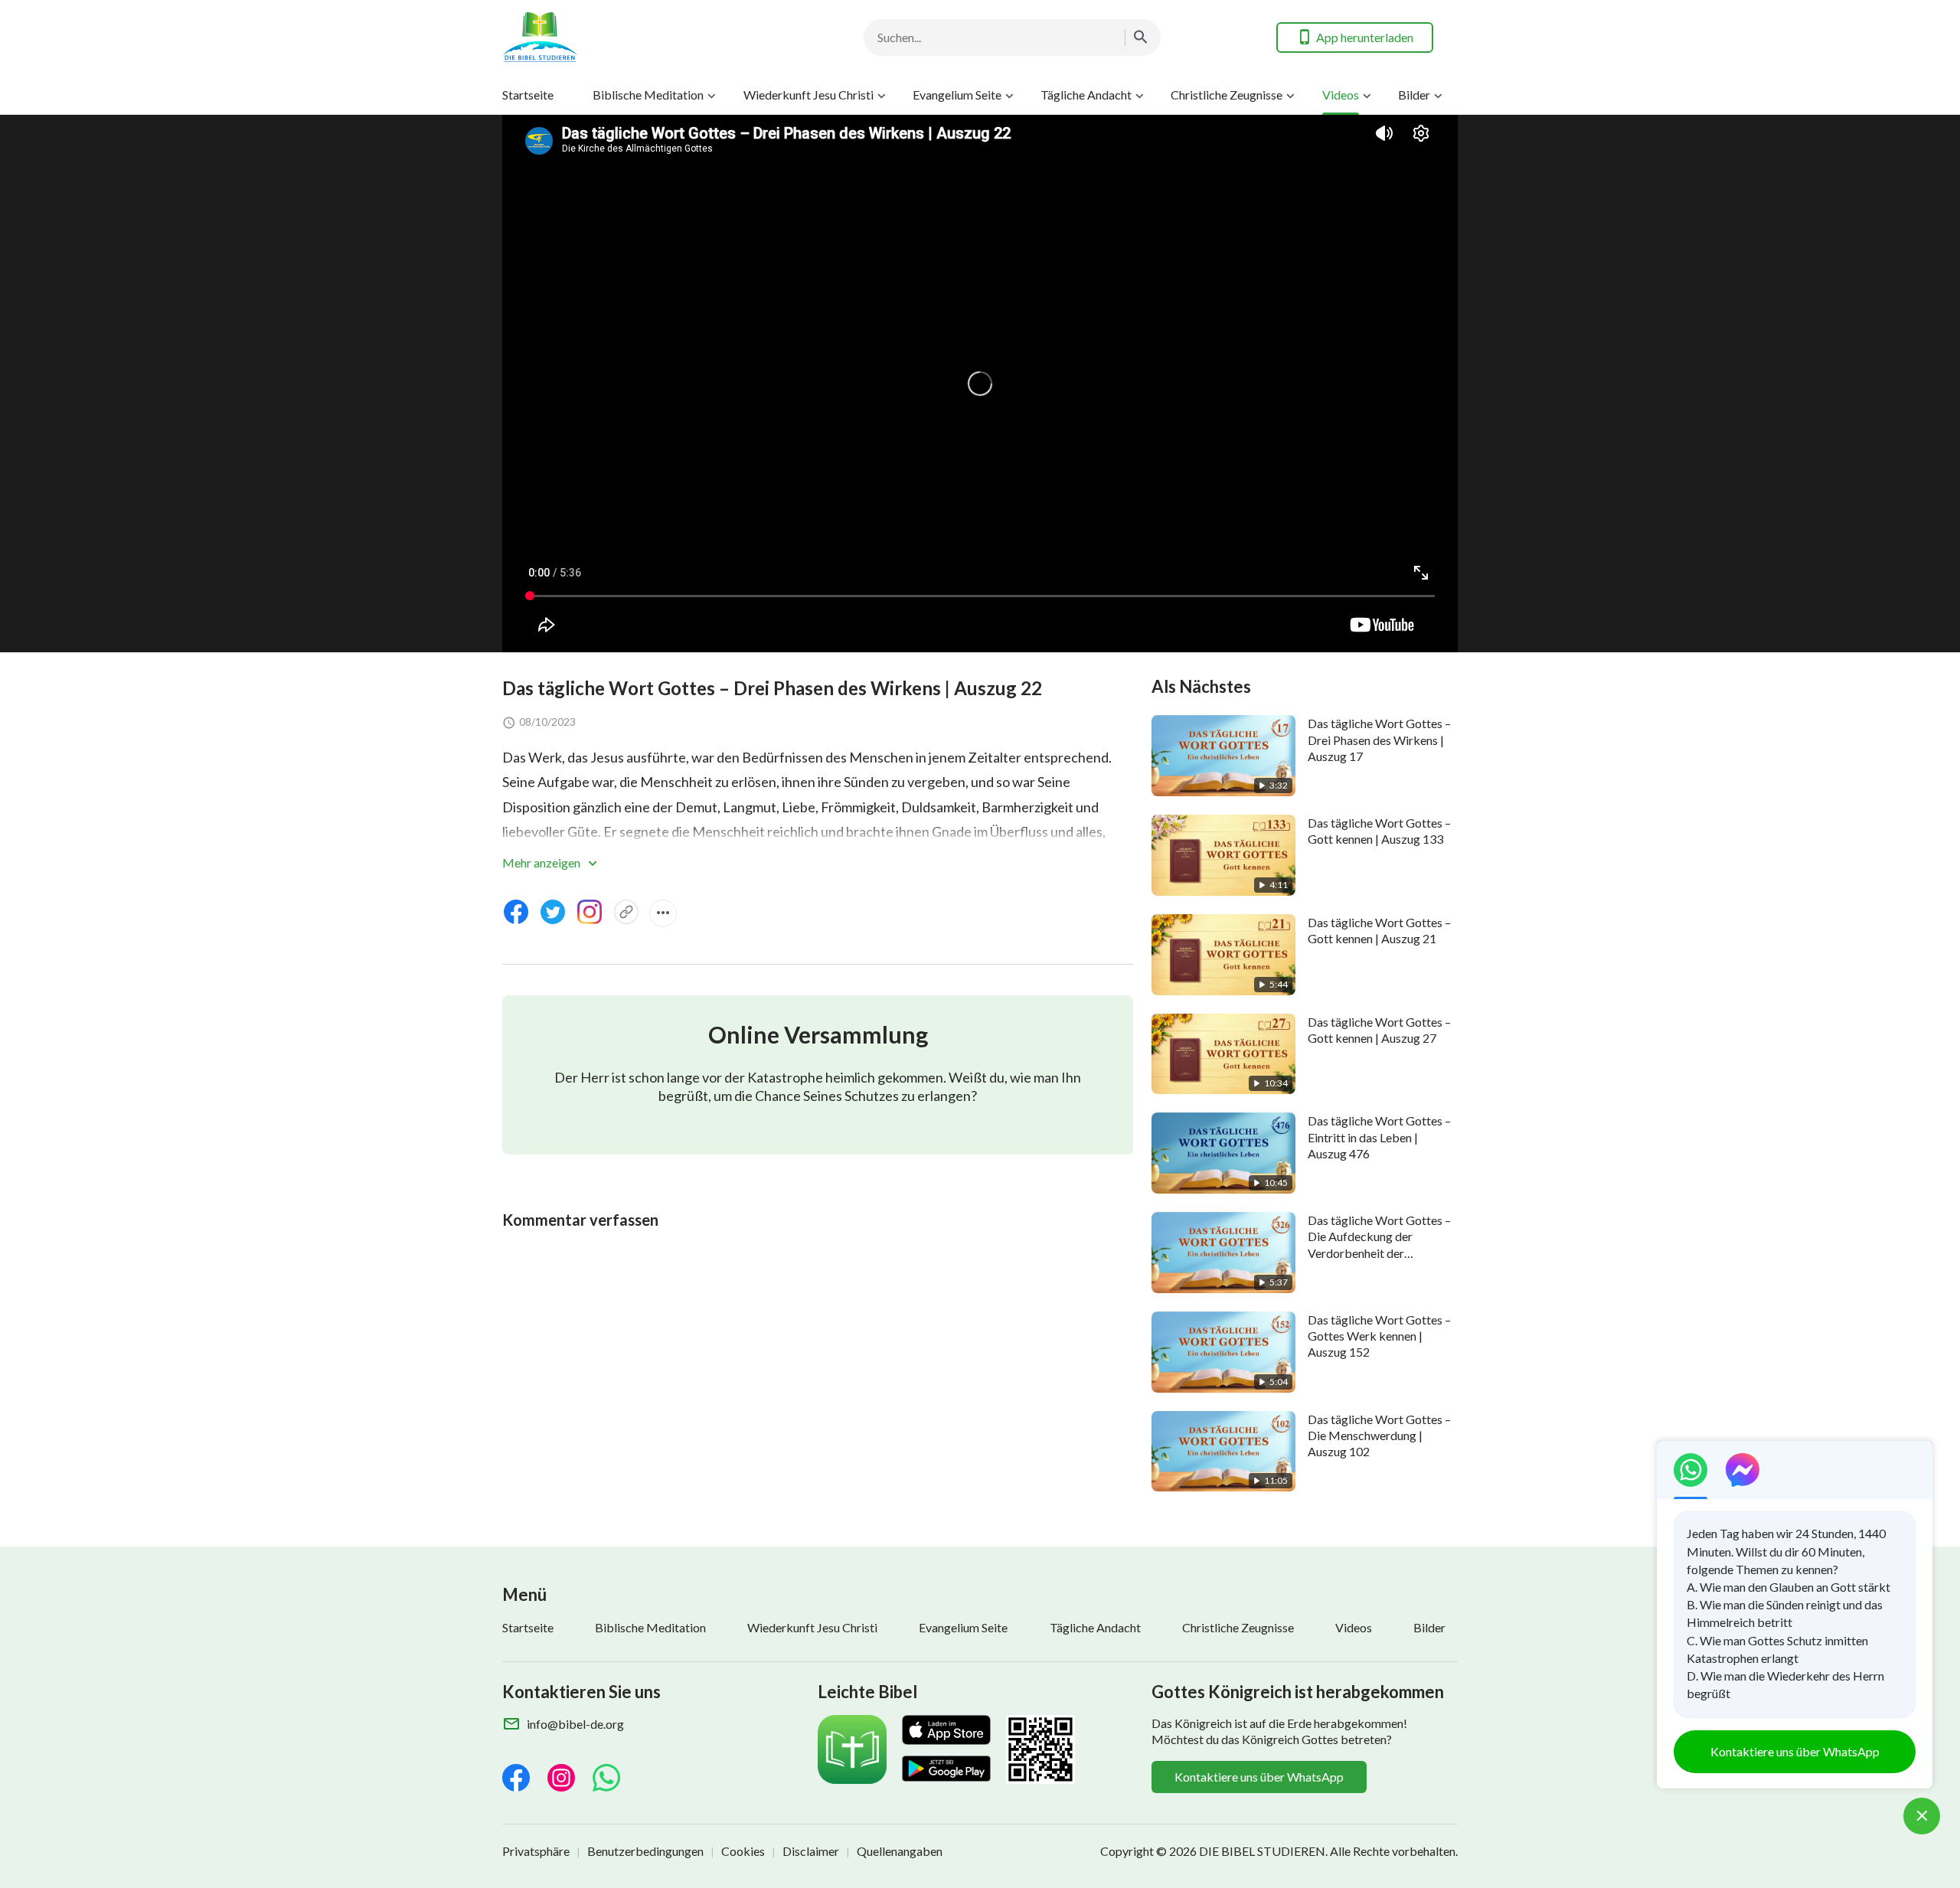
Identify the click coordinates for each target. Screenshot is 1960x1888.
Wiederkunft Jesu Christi (808, 95)
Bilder (1414, 95)
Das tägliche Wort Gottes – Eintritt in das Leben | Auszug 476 (1379, 1137)
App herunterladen (1365, 37)
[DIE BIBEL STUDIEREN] (625, 37)
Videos (1341, 95)
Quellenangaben (900, 1851)
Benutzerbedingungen (645, 1851)
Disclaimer (811, 1851)
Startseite (528, 95)
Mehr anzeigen (542, 862)
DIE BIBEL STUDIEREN (1262, 1851)
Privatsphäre (536, 1851)
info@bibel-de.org (575, 1724)
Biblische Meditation (648, 95)
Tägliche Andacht (1086, 95)
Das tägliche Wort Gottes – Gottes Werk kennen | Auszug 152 (1379, 1336)
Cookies (743, 1851)
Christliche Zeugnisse (1227, 95)
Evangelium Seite (957, 95)
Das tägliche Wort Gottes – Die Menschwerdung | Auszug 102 (1379, 1436)
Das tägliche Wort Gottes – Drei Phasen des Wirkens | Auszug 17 (1379, 740)
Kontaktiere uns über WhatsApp (1259, 1777)
